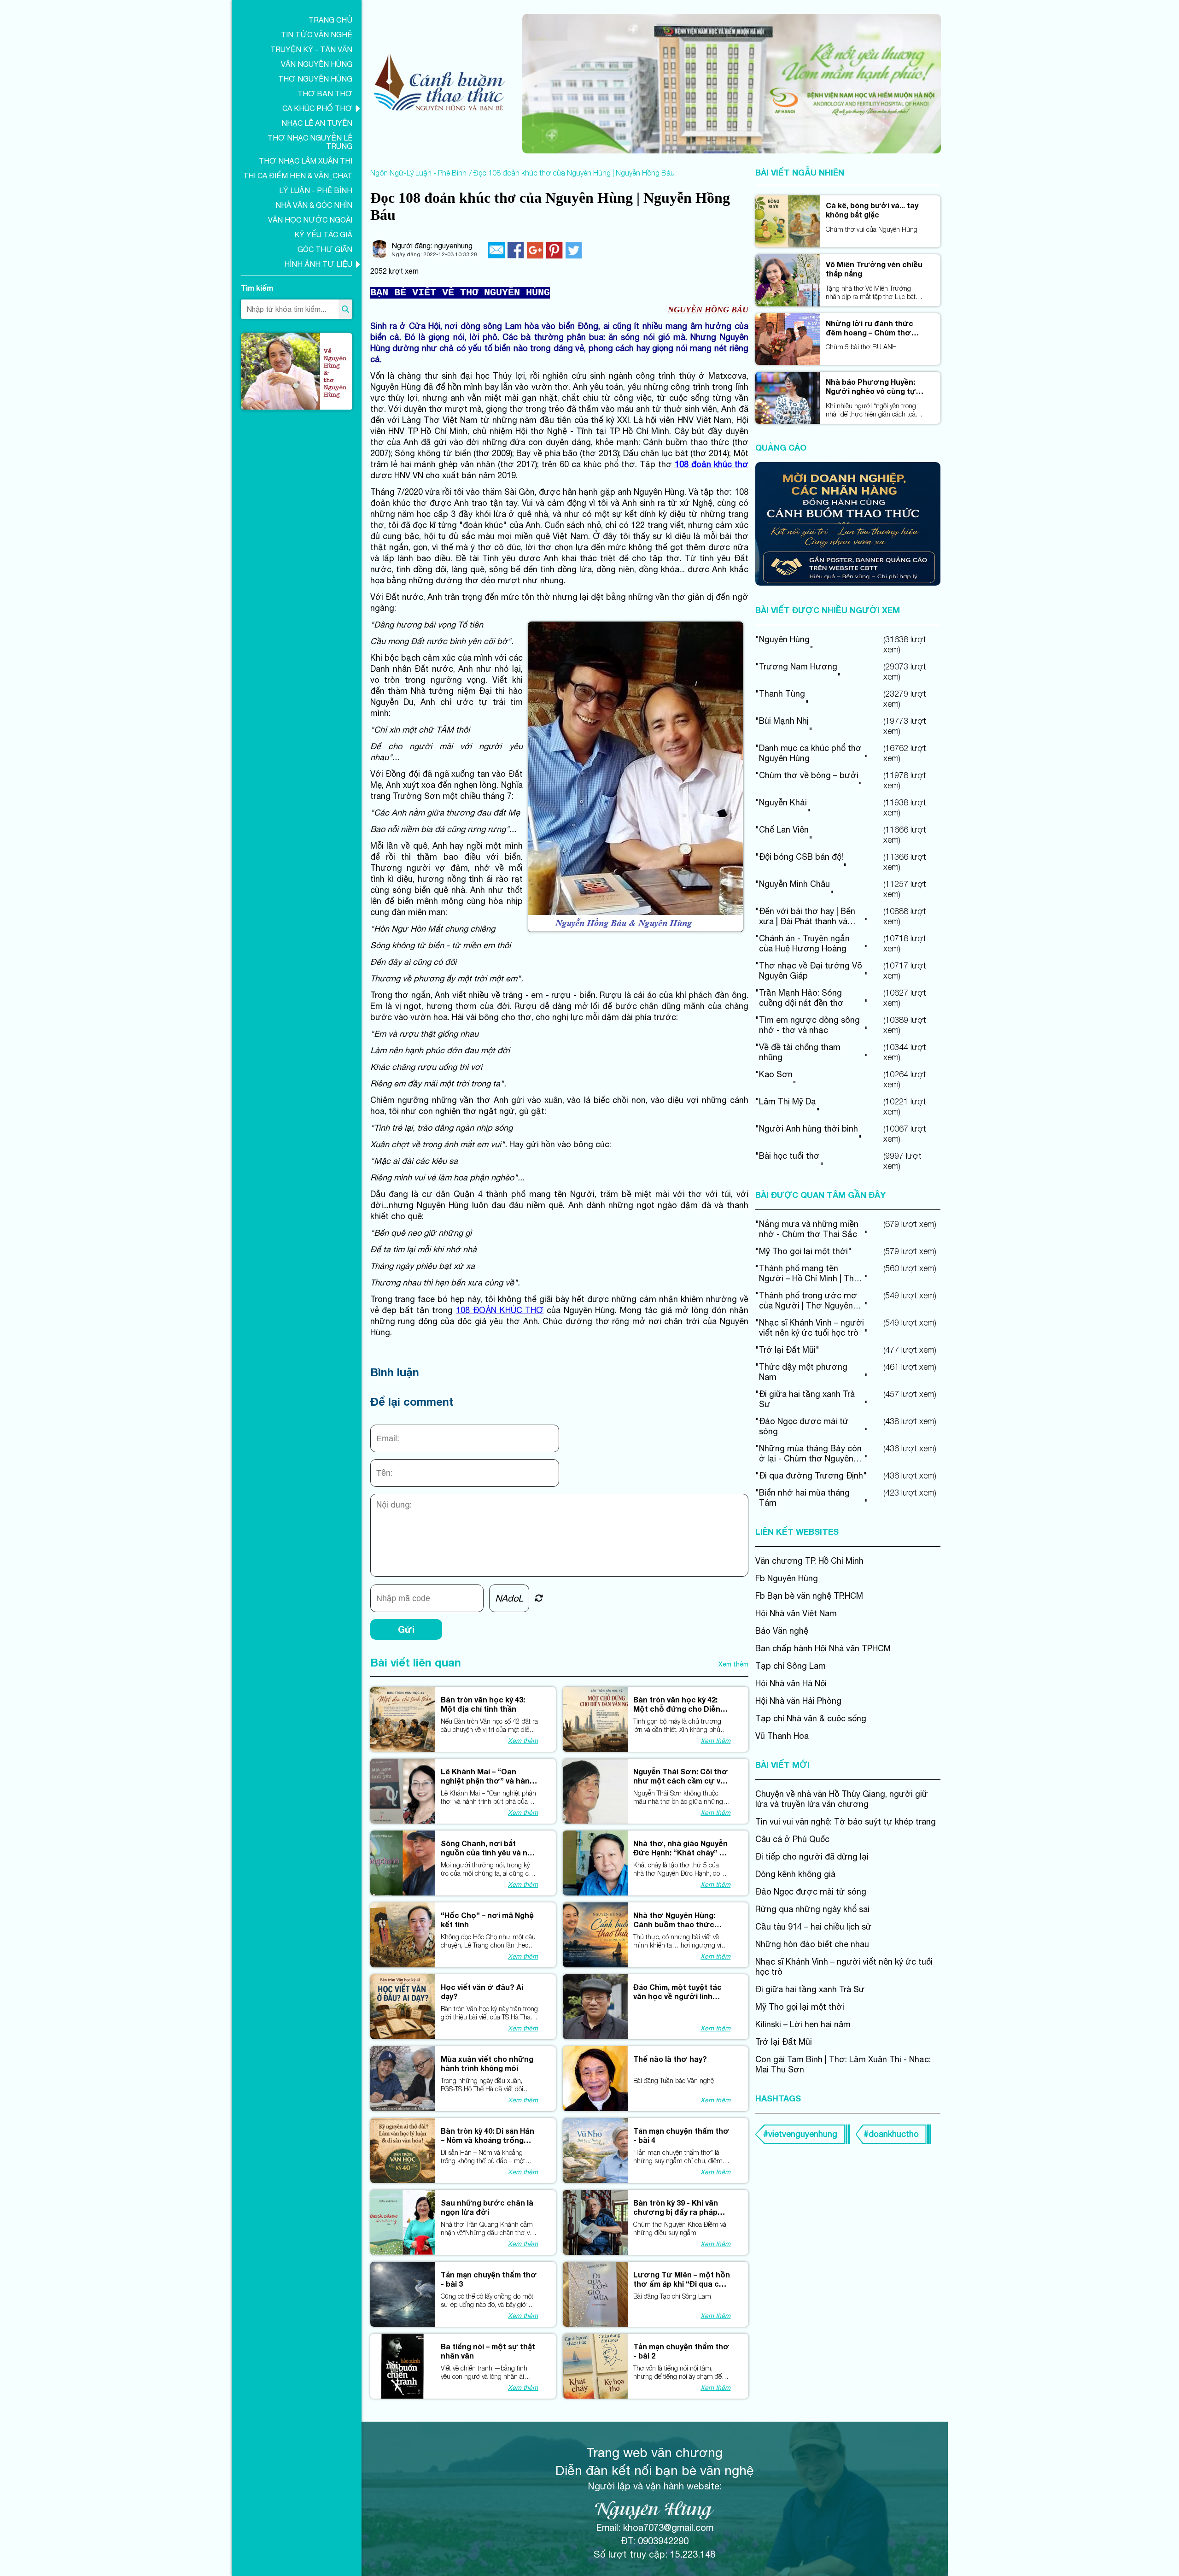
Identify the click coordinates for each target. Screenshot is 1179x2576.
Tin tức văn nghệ (317, 35)
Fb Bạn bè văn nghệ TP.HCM (809, 1596)
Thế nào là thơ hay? (670, 2059)
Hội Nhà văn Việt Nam (796, 1613)
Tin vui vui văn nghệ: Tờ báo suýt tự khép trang (846, 1822)
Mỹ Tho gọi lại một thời (800, 2007)
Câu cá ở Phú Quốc (792, 1839)
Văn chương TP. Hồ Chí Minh (809, 1561)
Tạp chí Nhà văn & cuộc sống (811, 1718)
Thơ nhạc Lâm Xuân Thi (306, 161)
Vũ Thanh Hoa (782, 1736)
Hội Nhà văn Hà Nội (791, 1683)
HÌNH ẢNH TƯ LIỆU (318, 264)
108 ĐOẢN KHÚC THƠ (500, 1310)
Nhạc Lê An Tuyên (317, 123)
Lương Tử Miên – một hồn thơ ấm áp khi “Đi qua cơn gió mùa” (682, 2279)
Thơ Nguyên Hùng (315, 79)
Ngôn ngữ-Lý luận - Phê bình (418, 173)
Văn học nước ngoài (310, 220)
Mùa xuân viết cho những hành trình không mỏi (487, 2063)
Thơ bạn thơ (325, 94)
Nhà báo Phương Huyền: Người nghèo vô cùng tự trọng (871, 387)
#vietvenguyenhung (800, 2134)
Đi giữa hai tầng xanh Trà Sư (810, 1989)
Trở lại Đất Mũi (784, 2042)
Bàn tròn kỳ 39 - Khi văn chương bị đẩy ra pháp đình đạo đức (676, 2207)
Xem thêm (733, 1664)
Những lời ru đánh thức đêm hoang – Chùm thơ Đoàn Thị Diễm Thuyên (870, 328)
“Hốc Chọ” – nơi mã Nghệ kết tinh (487, 1920)
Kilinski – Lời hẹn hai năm (803, 2024)
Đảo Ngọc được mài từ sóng (811, 1892)
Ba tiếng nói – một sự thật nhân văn (488, 2351)
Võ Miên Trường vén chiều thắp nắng (874, 269)
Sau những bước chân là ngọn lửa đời (487, 2207)
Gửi (406, 1629)
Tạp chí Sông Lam (791, 1666)
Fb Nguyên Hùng (787, 1578)
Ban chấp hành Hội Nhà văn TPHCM (823, 1648)
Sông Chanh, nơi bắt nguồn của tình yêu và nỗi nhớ (487, 1848)
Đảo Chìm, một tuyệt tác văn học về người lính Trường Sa (677, 1992)
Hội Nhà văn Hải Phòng (798, 1701)
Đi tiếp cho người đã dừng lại (812, 1857)
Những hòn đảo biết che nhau (812, 1944)
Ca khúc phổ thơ (317, 108)
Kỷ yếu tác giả (323, 235)
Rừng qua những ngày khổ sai (812, 1909)
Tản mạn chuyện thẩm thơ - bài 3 (489, 2279)
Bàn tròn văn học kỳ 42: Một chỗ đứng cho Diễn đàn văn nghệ (677, 1704)
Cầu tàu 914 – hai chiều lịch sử (814, 1927)
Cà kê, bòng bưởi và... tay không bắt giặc (872, 210)
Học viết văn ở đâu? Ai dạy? (482, 1992)
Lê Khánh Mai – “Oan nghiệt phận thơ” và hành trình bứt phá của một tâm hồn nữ (489, 1776)
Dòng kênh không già (795, 1874)
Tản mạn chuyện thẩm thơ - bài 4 (681, 2135)
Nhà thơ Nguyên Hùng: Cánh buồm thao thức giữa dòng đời (674, 1920)
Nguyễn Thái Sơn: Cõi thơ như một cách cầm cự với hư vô (681, 1776)
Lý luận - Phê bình (316, 190)
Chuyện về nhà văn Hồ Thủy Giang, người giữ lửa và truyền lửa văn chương (842, 1799)
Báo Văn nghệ (782, 1631)
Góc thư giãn (325, 249)
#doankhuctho (891, 2134)
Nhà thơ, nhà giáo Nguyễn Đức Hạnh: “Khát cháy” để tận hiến (681, 1848)
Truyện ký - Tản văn (311, 49)
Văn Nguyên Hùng (317, 64)
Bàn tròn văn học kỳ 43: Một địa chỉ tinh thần (483, 1704)
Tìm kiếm (257, 288)
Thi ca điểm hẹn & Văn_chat (298, 176)
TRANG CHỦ (330, 20)
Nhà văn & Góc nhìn (314, 205)
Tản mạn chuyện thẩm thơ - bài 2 (681, 2351)
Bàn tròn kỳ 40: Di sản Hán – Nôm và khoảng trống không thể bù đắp (487, 2136)
